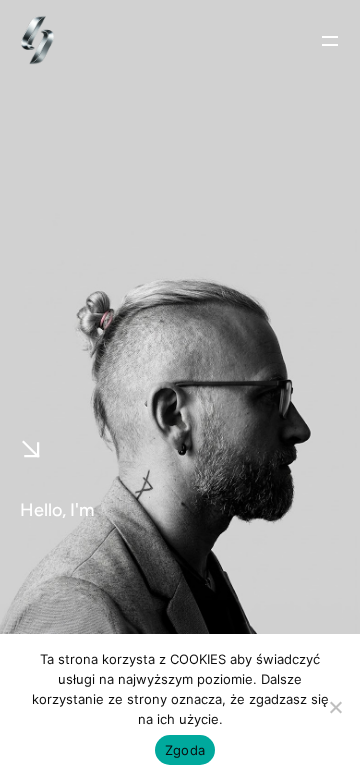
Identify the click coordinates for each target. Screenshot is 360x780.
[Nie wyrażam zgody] (335, 707)
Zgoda (185, 750)
